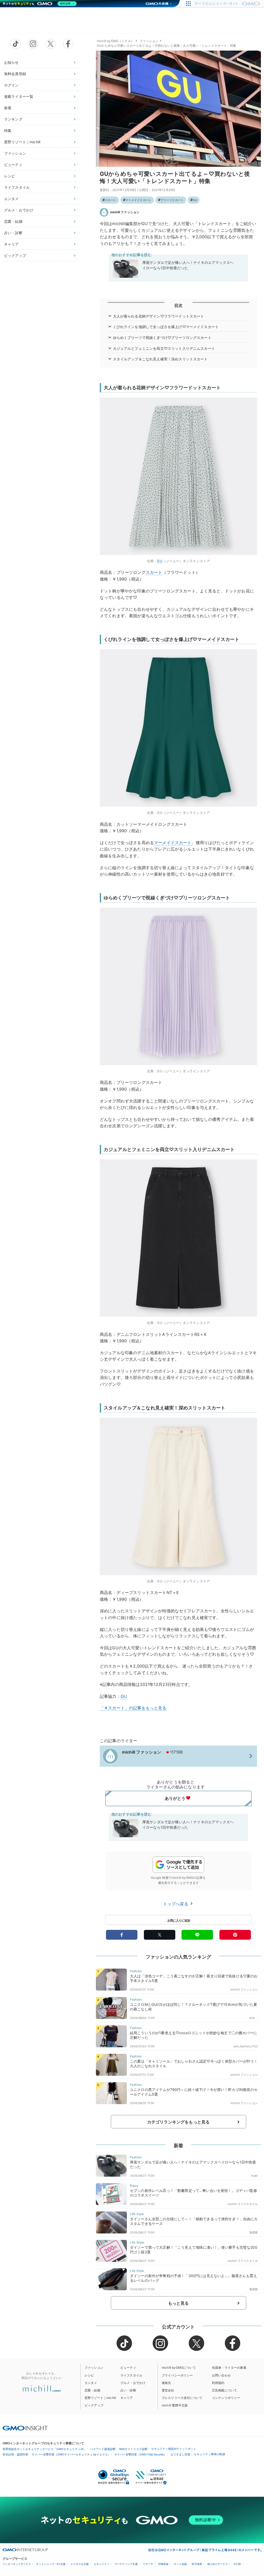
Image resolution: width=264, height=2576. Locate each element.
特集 (8, 130)
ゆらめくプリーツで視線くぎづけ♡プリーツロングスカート (162, 338)
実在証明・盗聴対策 (15, 2454)
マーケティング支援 (126, 2564)
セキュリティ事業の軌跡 (209, 2454)
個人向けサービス (218, 2564)
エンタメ (11, 199)
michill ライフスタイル (243, 2204)
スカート (110, 200)
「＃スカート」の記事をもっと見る (133, 1708)
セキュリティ (102, 2564)
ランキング (13, 119)
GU (195, 200)
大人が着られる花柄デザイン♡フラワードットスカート (159, 316)
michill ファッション (125, 212)
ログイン (11, 85)
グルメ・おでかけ (19, 210)
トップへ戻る (176, 1904)
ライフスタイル (17, 187)
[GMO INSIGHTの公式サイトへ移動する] (25, 2428)
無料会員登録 (15, 74)
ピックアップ (15, 255)
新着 (8, 108)
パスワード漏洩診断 (103, 2449)
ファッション (15, 153)
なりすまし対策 (180, 2454)
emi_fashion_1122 (246, 2046)
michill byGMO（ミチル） (115, 41)
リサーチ (148, 2564)
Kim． (254, 2018)
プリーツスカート (172, 200)
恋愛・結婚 (13, 221)
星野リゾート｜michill (22, 142)
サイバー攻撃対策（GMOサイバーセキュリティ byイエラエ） (71, 2454)
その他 (237, 2564)
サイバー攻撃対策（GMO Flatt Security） (141, 2454)
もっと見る (179, 2303)
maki (254, 2176)
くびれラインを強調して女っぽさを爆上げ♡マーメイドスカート (166, 327)
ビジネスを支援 (80, 2564)
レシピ (10, 176)
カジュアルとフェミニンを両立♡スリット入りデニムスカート (164, 348)
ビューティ (13, 165)
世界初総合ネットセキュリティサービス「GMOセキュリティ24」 (44, 2449)
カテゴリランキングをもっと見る (178, 2122)
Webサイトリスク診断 (133, 2449)
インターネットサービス (17, 2564)
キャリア (11, 244)
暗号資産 (197, 2564)
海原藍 (254, 2232)
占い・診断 (13, 233)
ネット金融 (180, 2564)
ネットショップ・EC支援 (51, 2564)
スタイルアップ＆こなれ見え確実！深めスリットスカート (160, 359)
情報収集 (163, 2564)
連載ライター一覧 (19, 96)
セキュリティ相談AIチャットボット (174, 2449)
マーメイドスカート (138, 200)
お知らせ (11, 62)
